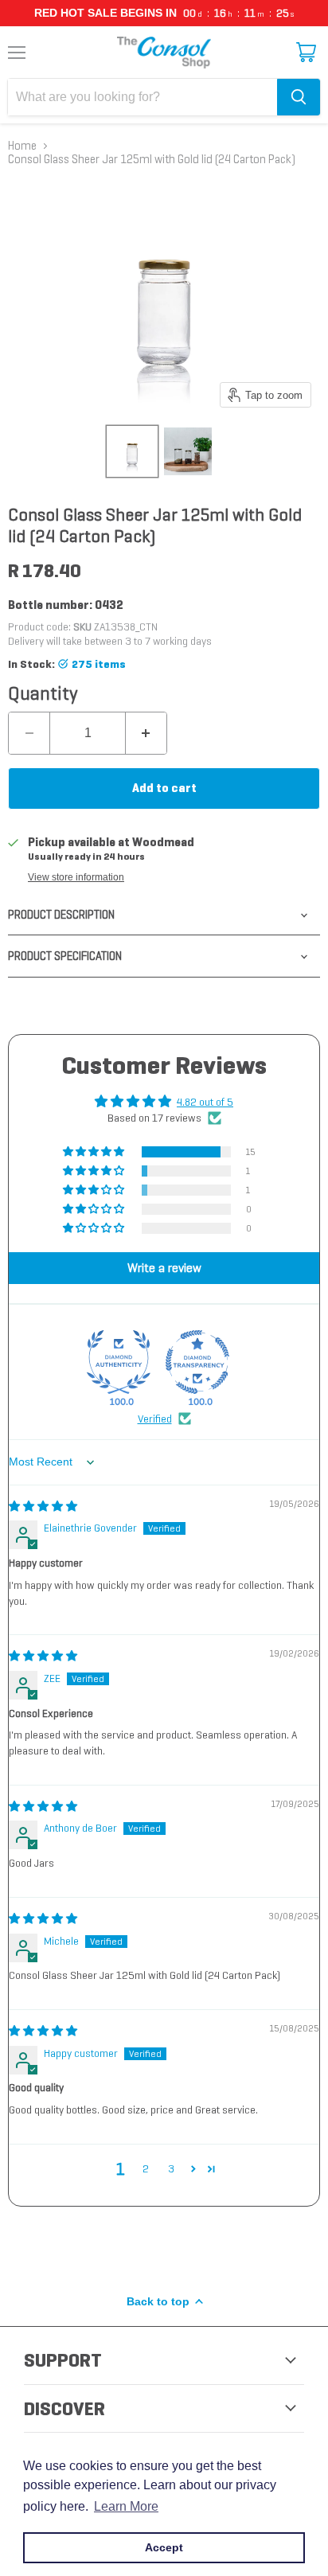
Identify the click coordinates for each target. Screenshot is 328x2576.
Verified (155, 1419)
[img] (43, 1506)
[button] (95, 1152)
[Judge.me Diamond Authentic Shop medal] (119, 1362)
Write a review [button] (164, 1268)
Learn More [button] (126, 2506)
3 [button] (171, 2168)
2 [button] (146, 2168)
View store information (76, 877)
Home (22, 146)
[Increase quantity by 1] (146, 733)
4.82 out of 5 (205, 1102)
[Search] (299, 97)
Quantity (43, 693)
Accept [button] (164, 2547)
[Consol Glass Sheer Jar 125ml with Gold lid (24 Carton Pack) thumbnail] (132, 451)
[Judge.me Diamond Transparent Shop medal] (197, 1362)
